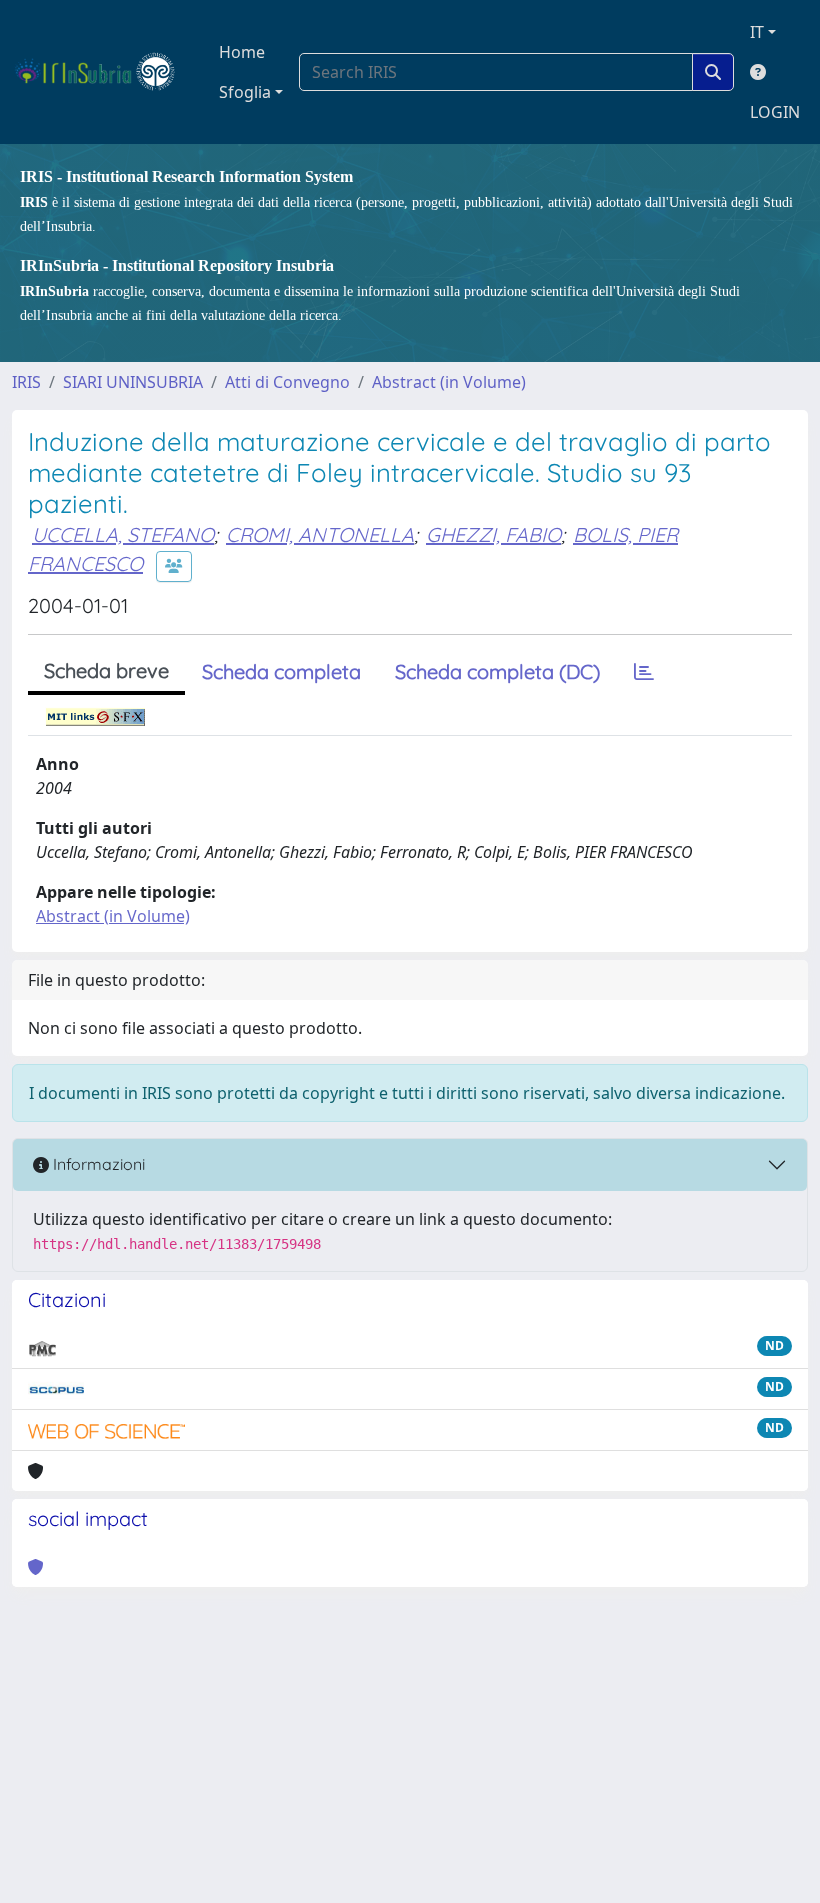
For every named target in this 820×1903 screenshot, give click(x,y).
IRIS (26, 382)
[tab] (644, 672)
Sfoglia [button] (245, 92)
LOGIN (775, 112)
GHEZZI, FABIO (493, 534)
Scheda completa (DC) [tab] (497, 671)
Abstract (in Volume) (449, 382)
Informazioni (97, 1164)
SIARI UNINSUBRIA (133, 382)
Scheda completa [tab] (281, 671)
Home (242, 52)
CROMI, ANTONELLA (320, 534)
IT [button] (757, 32)
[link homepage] (103, 72)
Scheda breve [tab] (106, 670)
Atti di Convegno (287, 382)
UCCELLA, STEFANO (123, 534)
